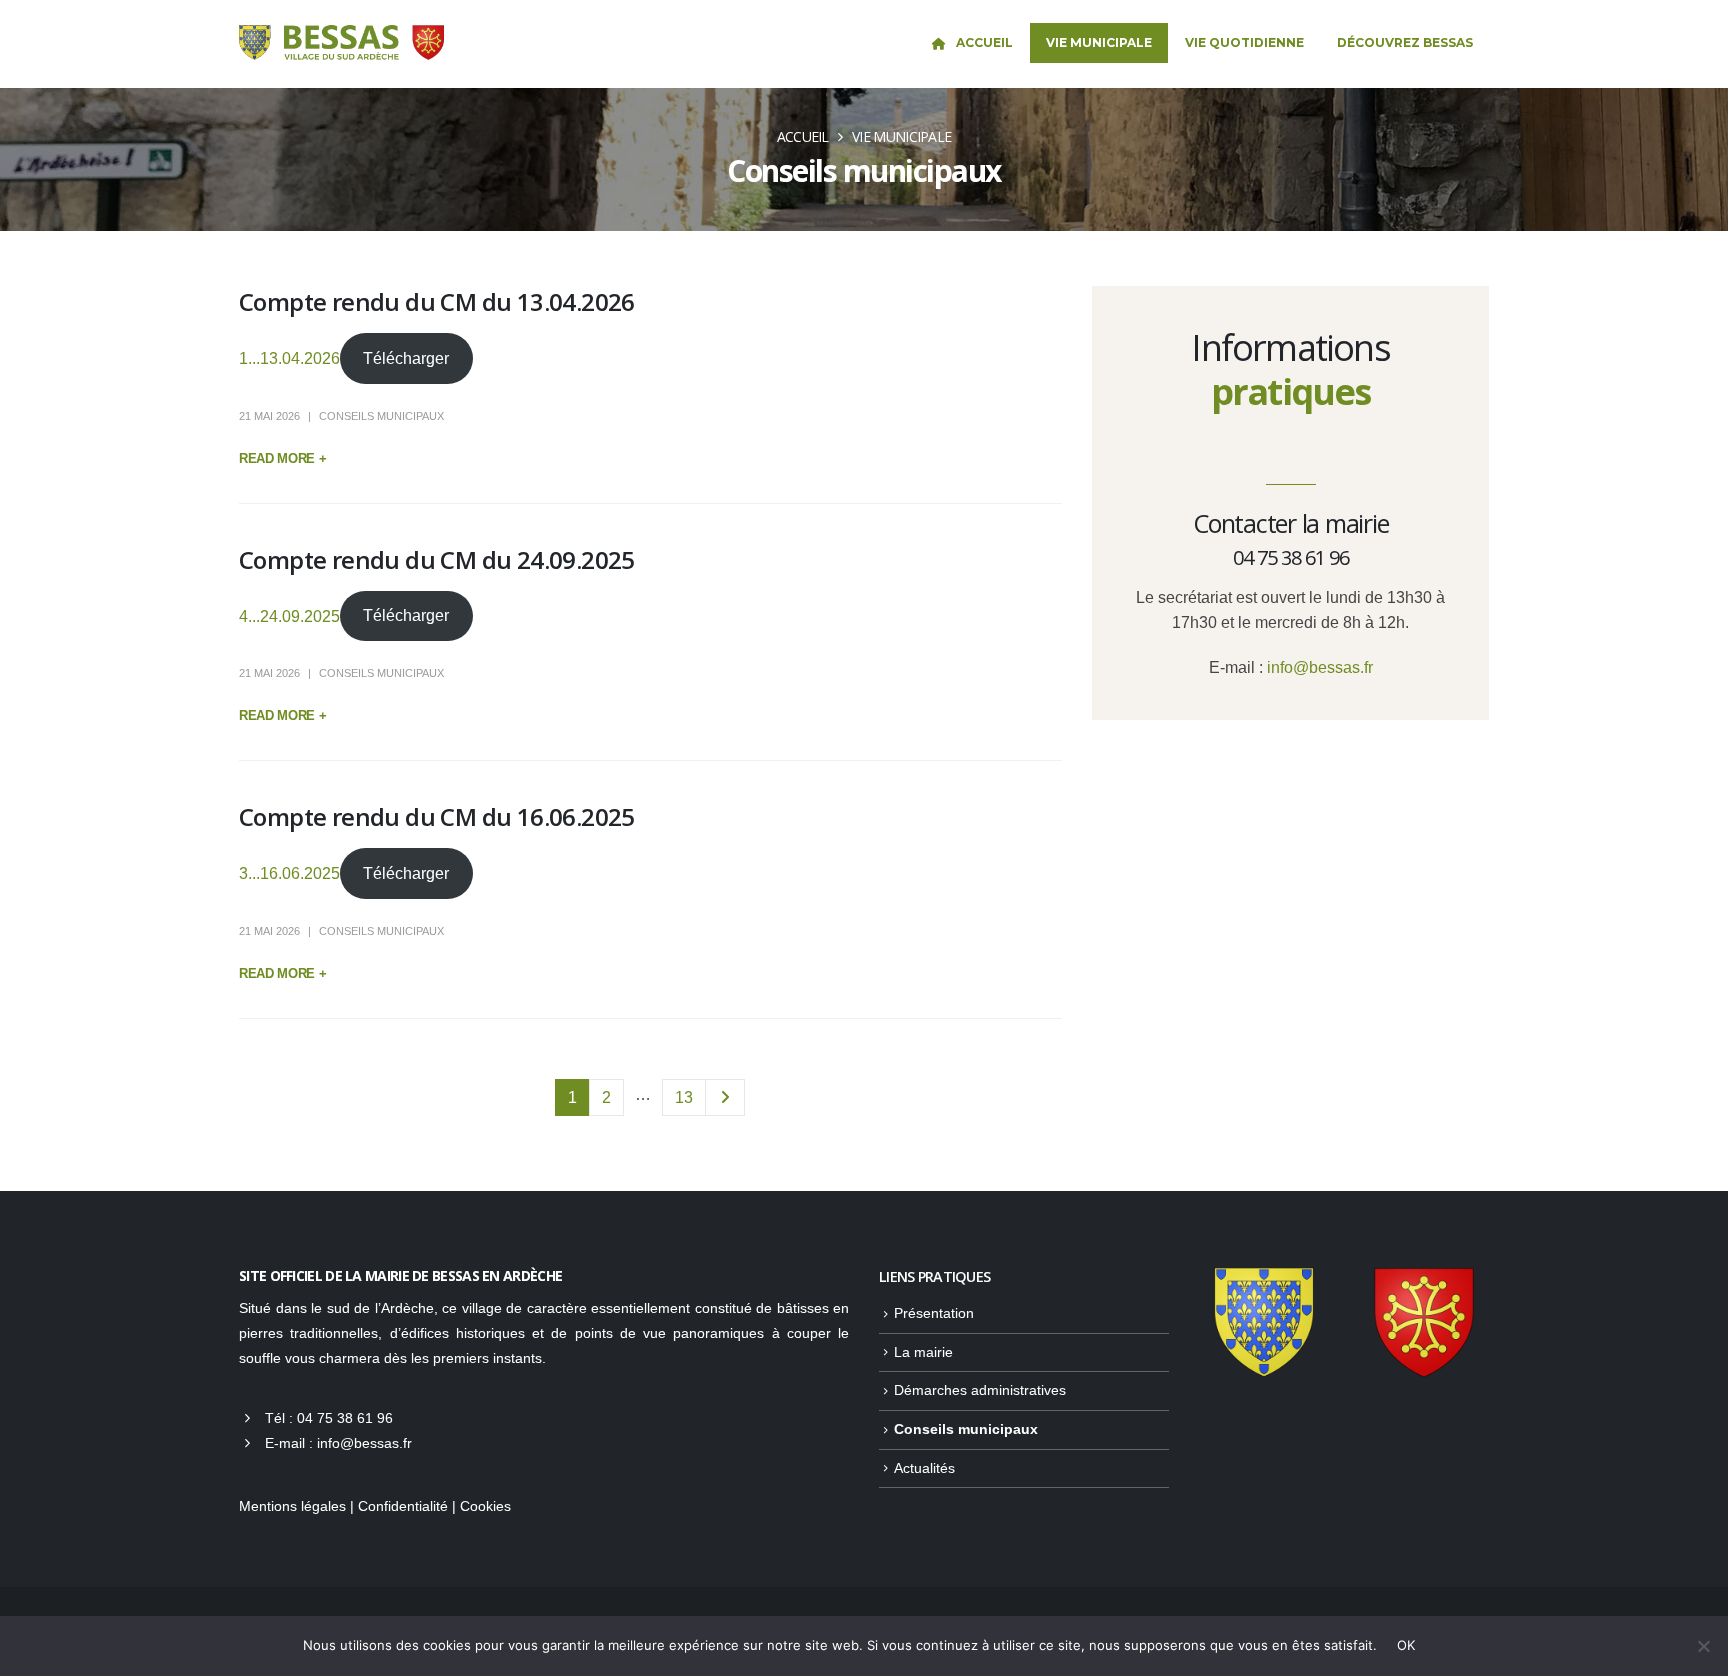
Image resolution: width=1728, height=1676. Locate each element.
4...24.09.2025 (289, 615)
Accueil (984, 42)
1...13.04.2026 (289, 358)
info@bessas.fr (1320, 667)
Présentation (934, 1313)
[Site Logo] (341, 43)
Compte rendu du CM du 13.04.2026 (437, 301)
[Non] (1703, 1646)
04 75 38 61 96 (345, 1418)
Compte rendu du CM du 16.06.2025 (437, 816)
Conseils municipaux (381, 416)
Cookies (485, 1506)
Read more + (282, 458)
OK (1406, 1645)
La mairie (923, 1352)
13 (684, 1097)
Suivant (725, 1097)
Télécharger (406, 358)
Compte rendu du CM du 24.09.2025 (437, 559)
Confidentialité (403, 1506)
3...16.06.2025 (289, 873)
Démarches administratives (980, 1390)
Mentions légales (292, 1506)
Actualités (924, 1468)
